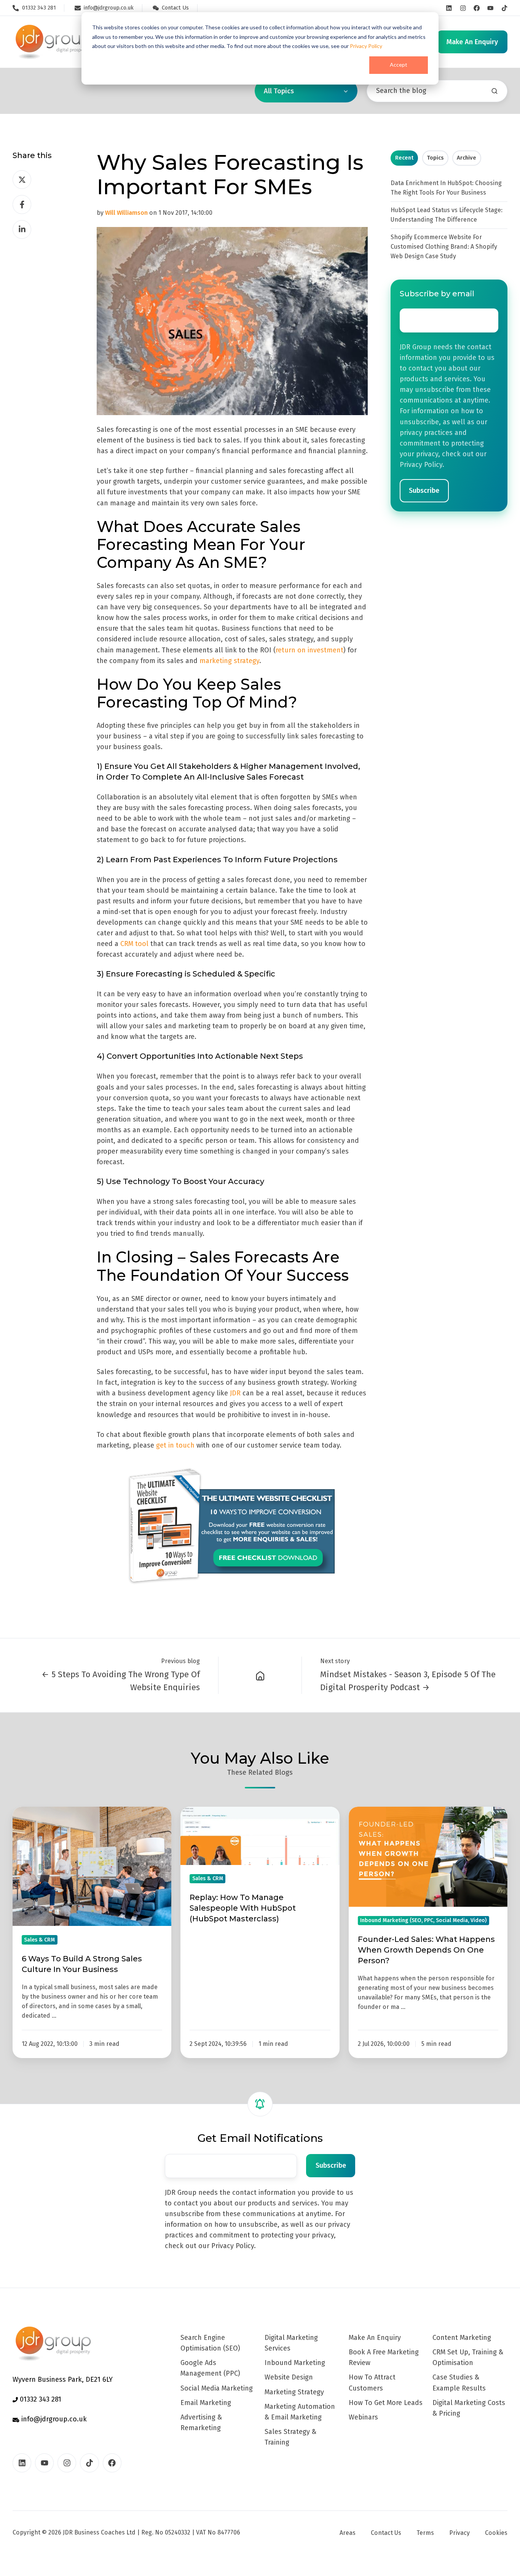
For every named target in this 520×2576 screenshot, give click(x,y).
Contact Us (386, 2533)
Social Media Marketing (217, 2388)
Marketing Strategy (294, 2392)
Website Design (289, 2377)
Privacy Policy (366, 46)
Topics (435, 158)
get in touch (175, 1445)
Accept (399, 65)
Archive (467, 158)
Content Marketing (462, 2338)
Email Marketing (206, 2403)
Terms (425, 2533)
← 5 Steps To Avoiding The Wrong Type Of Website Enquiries (121, 1681)
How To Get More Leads (386, 2403)
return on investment (309, 650)
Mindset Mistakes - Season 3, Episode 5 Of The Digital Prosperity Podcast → (408, 1681)
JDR (235, 1393)
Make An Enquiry (375, 2338)
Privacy (459, 2533)
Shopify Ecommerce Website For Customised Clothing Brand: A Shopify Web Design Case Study (444, 247)
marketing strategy (229, 661)
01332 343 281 (40, 2399)
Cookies (496, 2533)
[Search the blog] (494, 91)
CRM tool (134, 944)
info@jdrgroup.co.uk (53, 2419)
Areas (348, 2533)
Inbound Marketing (295, 2363)
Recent (404, 158)
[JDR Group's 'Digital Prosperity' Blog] (260, 1675)
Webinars (363, 2417)
